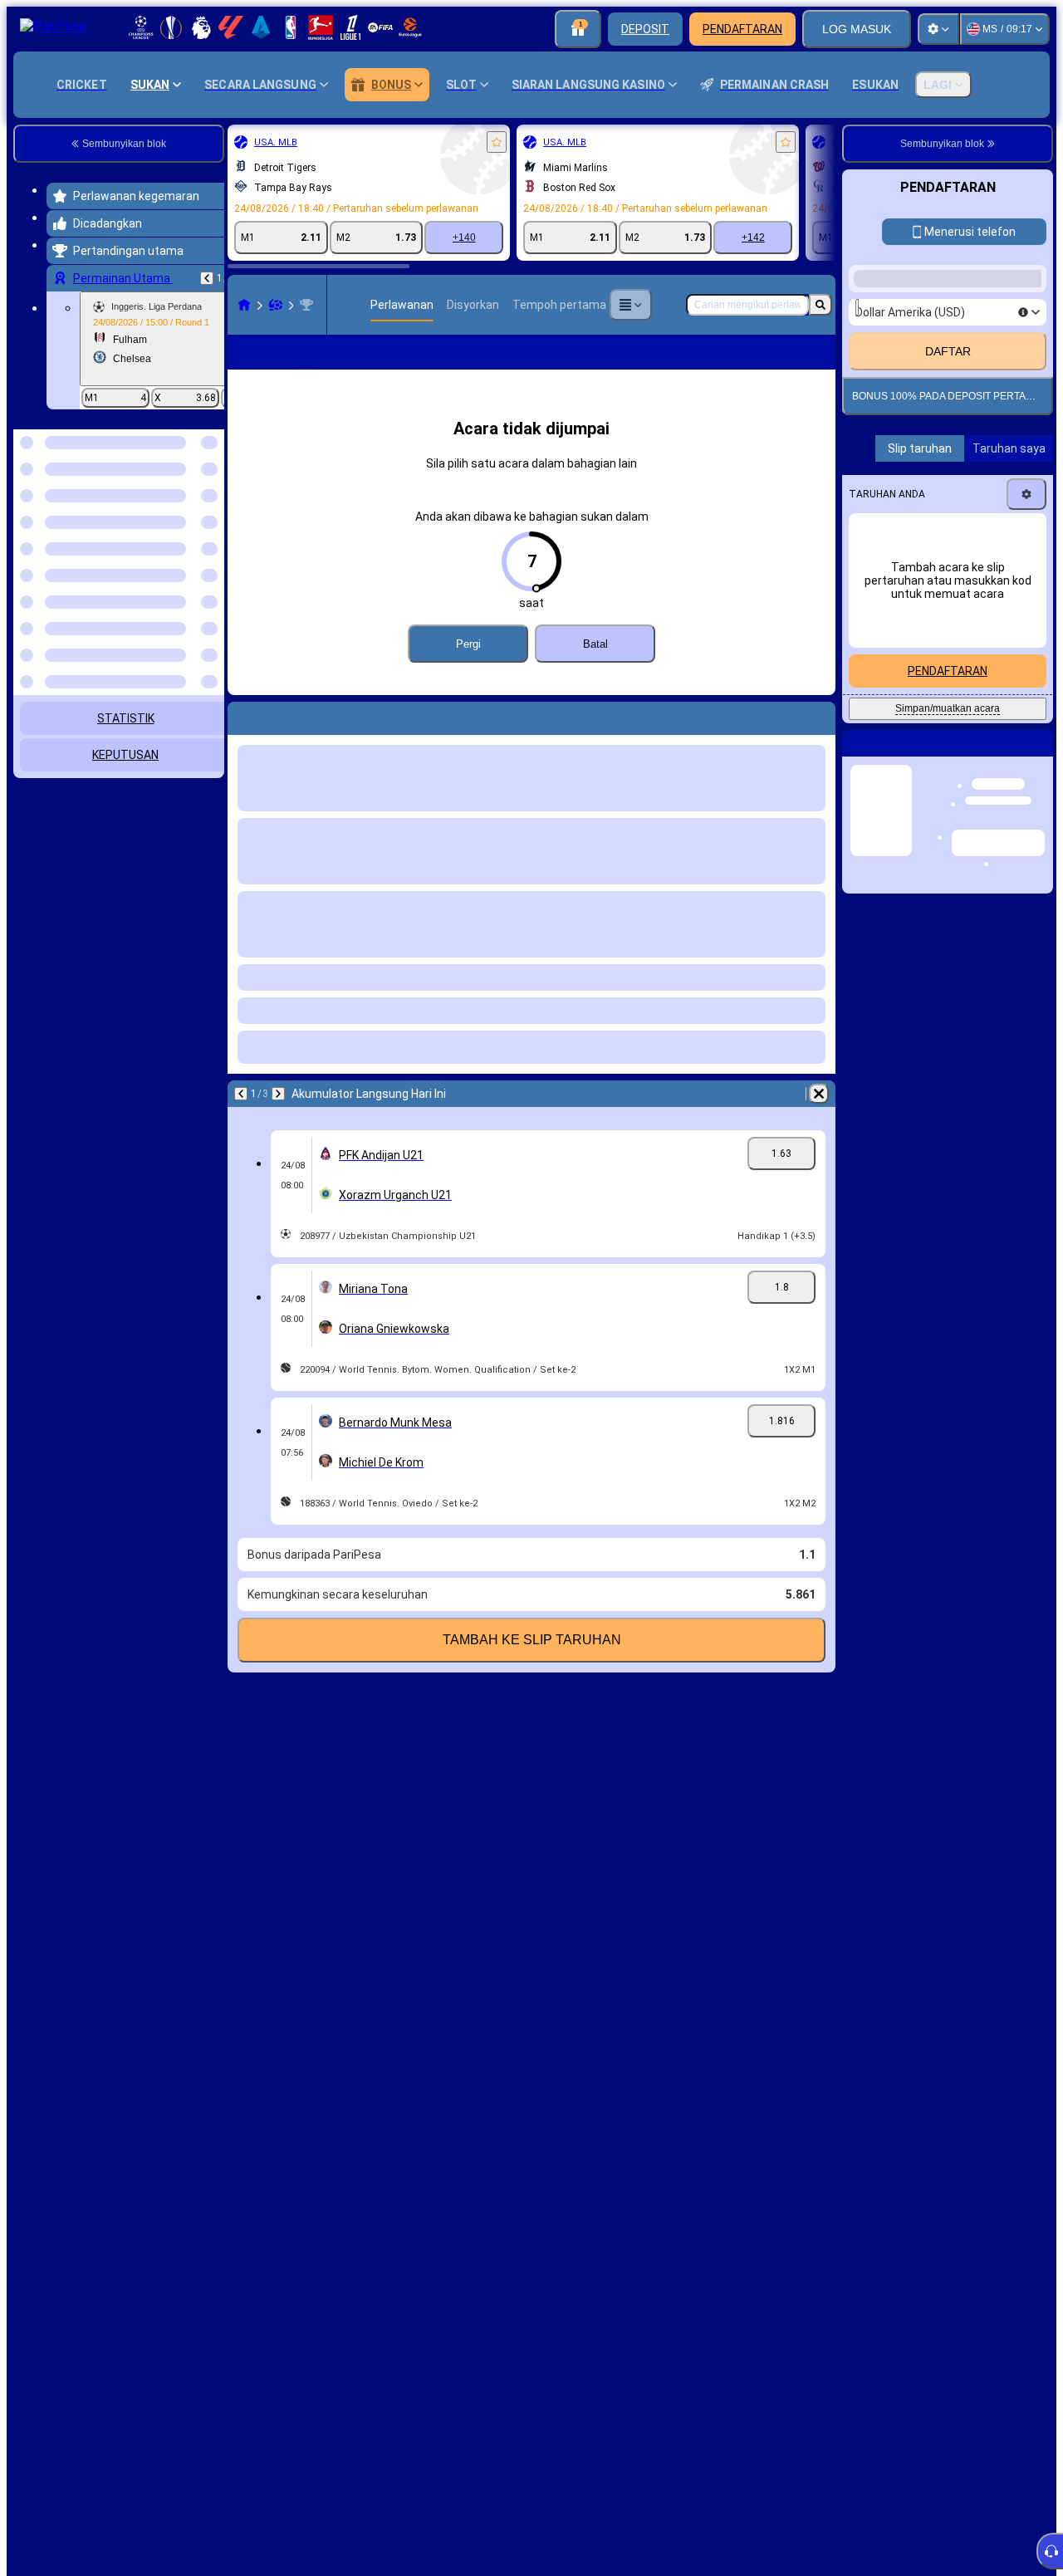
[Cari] (821, 305)
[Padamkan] (819, 1120)
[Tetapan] (938, 29)
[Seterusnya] (278, 1120)
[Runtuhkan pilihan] (189, 515)
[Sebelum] (207, 278)
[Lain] (630, 305)
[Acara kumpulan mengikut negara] (210, 515)
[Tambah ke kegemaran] (497, 142)
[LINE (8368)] (244, 305)
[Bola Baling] (276, 305)
